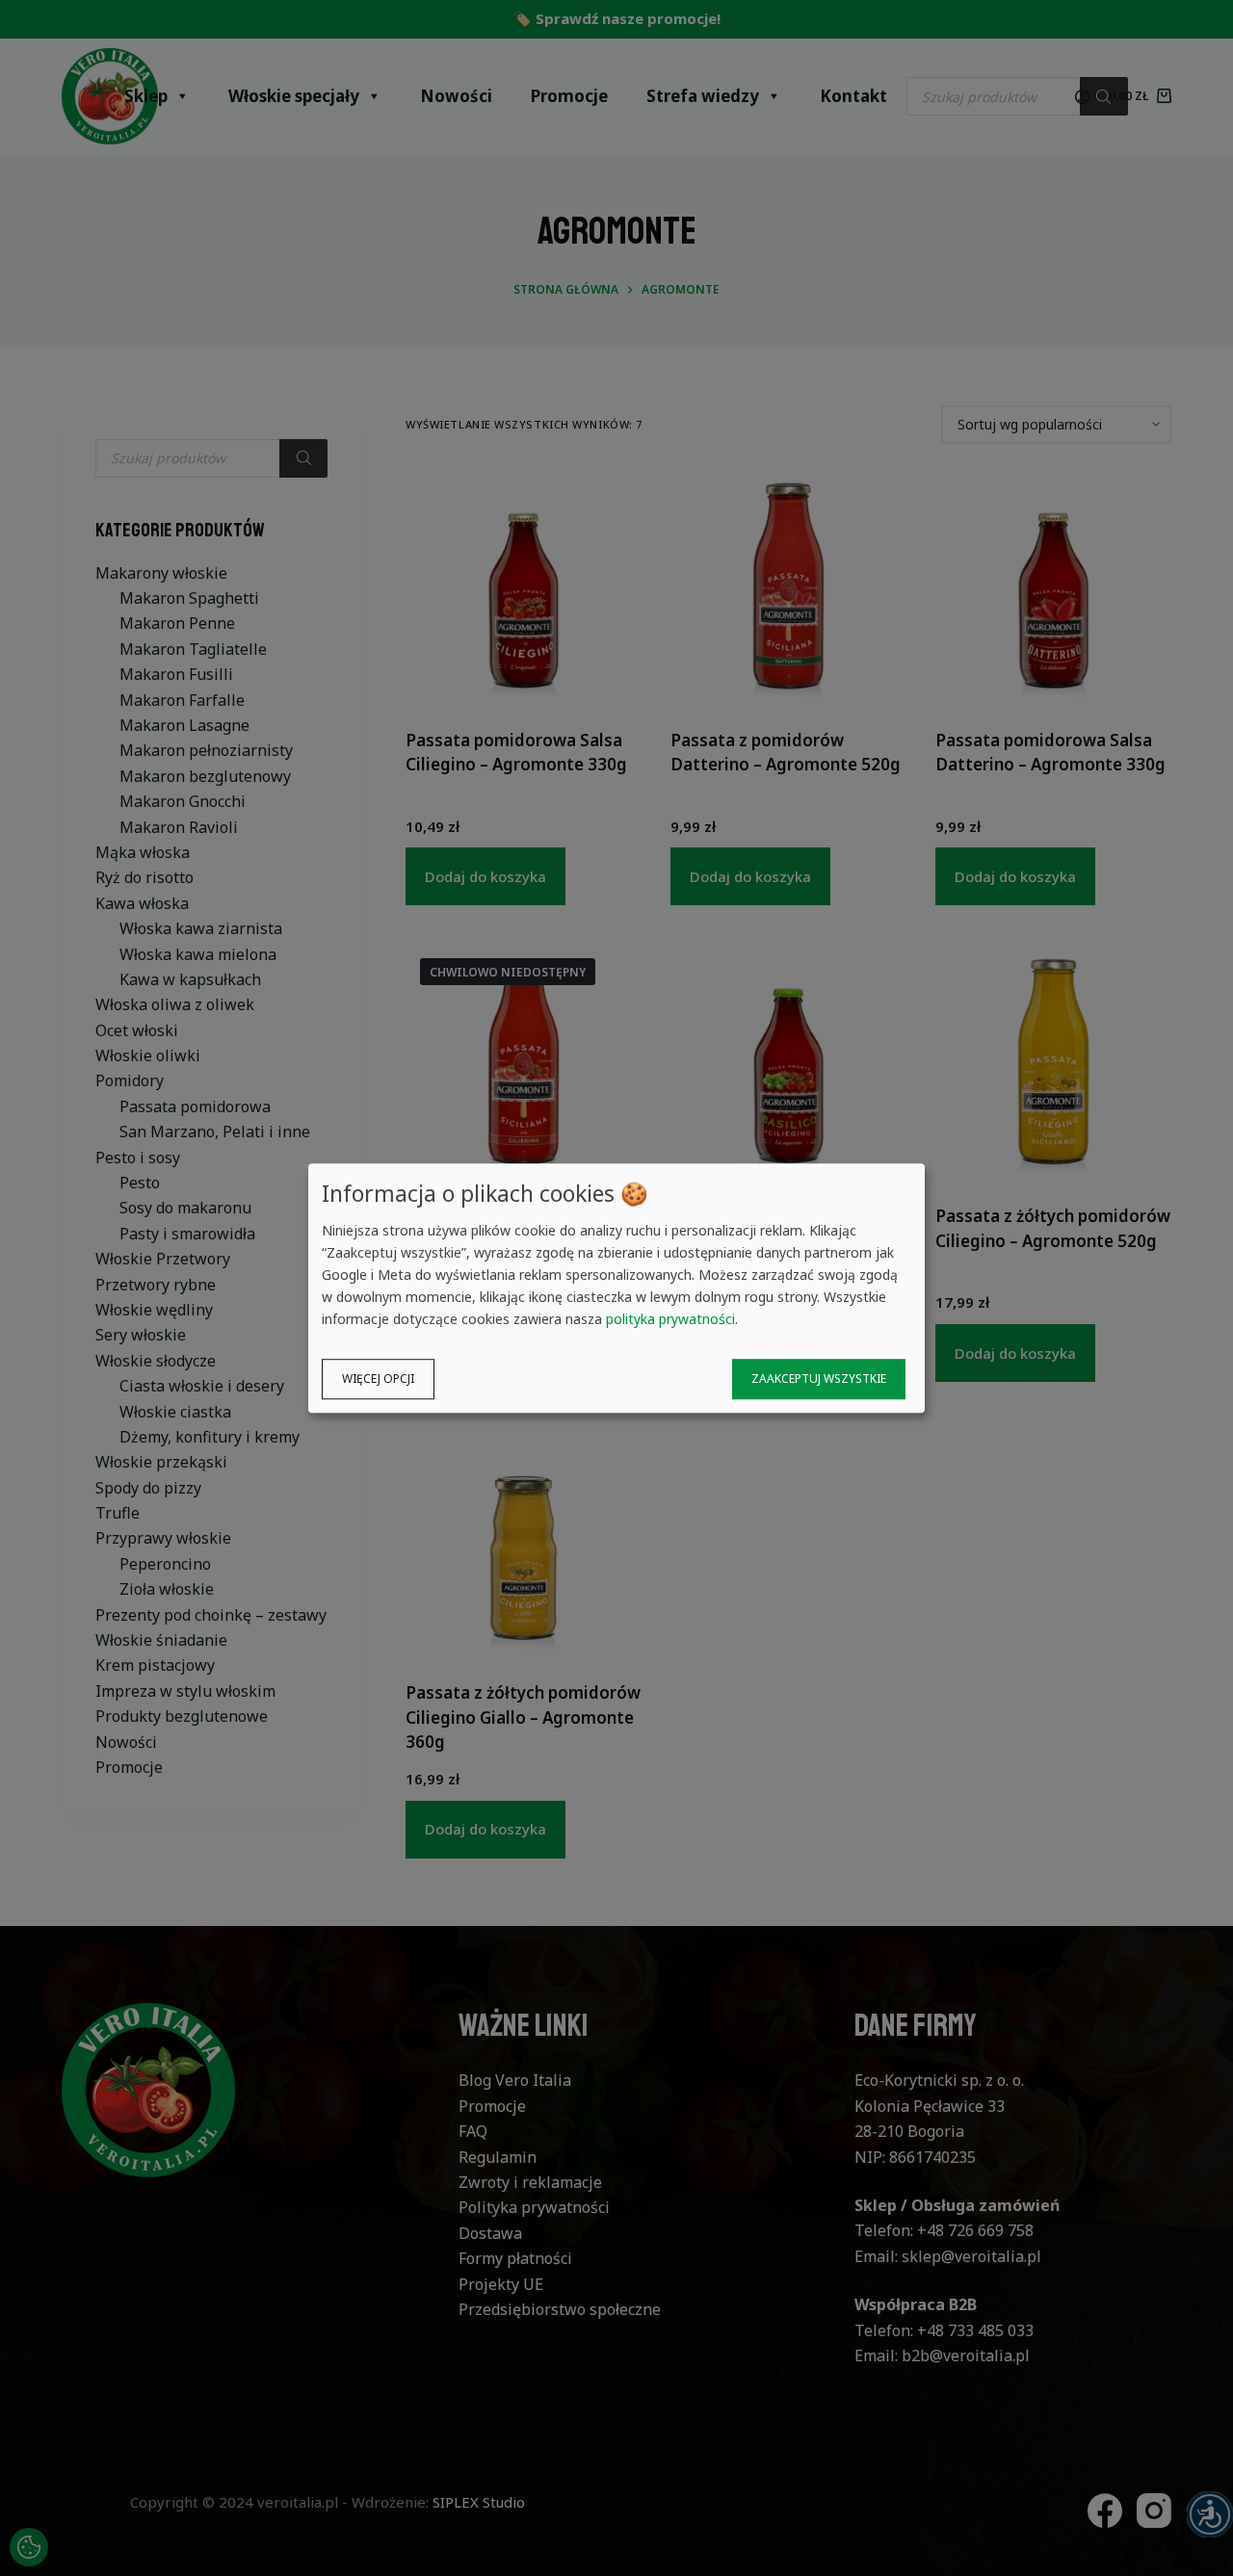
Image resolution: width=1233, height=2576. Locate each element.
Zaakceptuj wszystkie (819, 1379)
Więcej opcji (378, 1379)
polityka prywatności (670, 1319)
